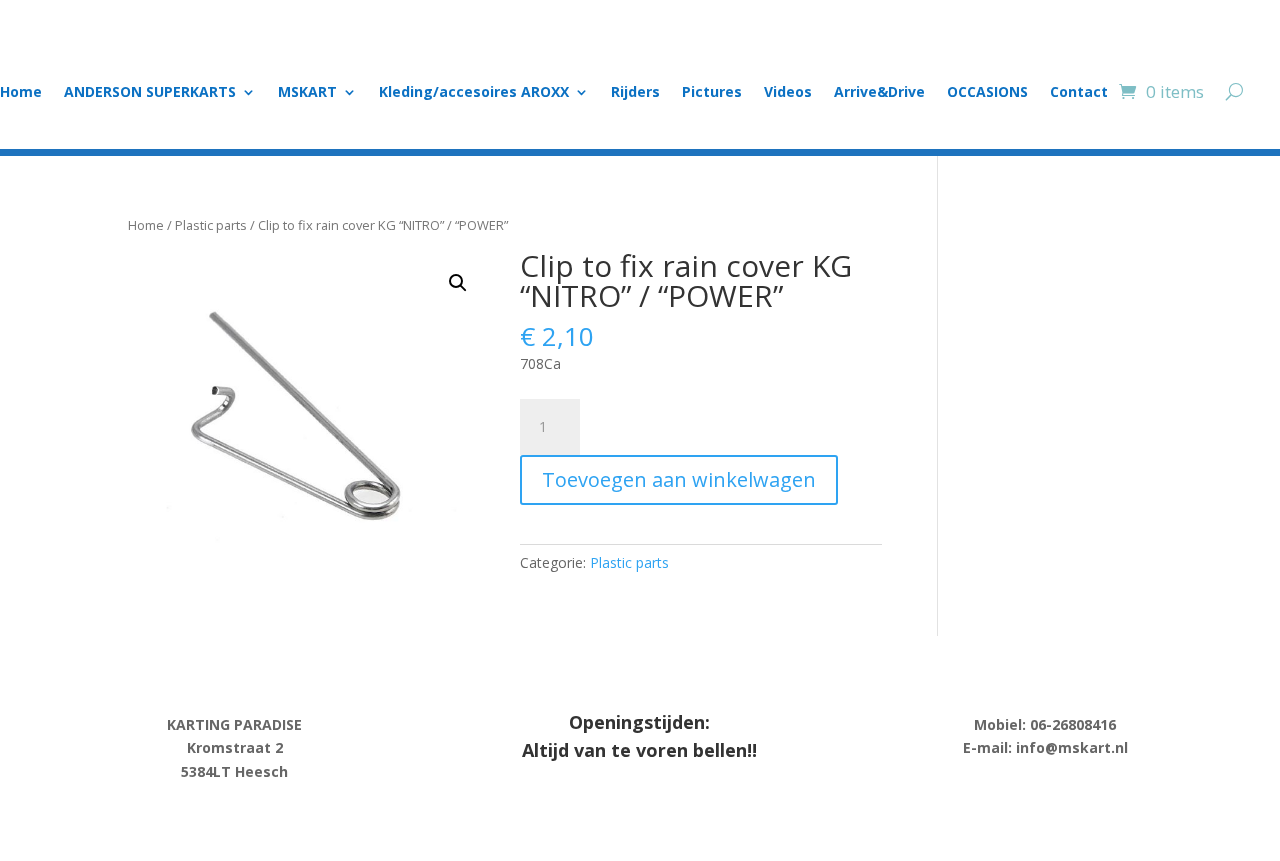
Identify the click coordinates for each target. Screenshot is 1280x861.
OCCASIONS (987, 93)
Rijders (635, 93)
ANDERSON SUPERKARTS (150, 93)
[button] (458, 283)
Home (21, 93)
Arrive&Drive (879, 93)
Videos (788, 93)
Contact (1079, 93)
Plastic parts (211, 225)
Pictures (712, 93)
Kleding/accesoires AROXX (474, 93)
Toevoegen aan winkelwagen (679, 479)
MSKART (307, 93)
